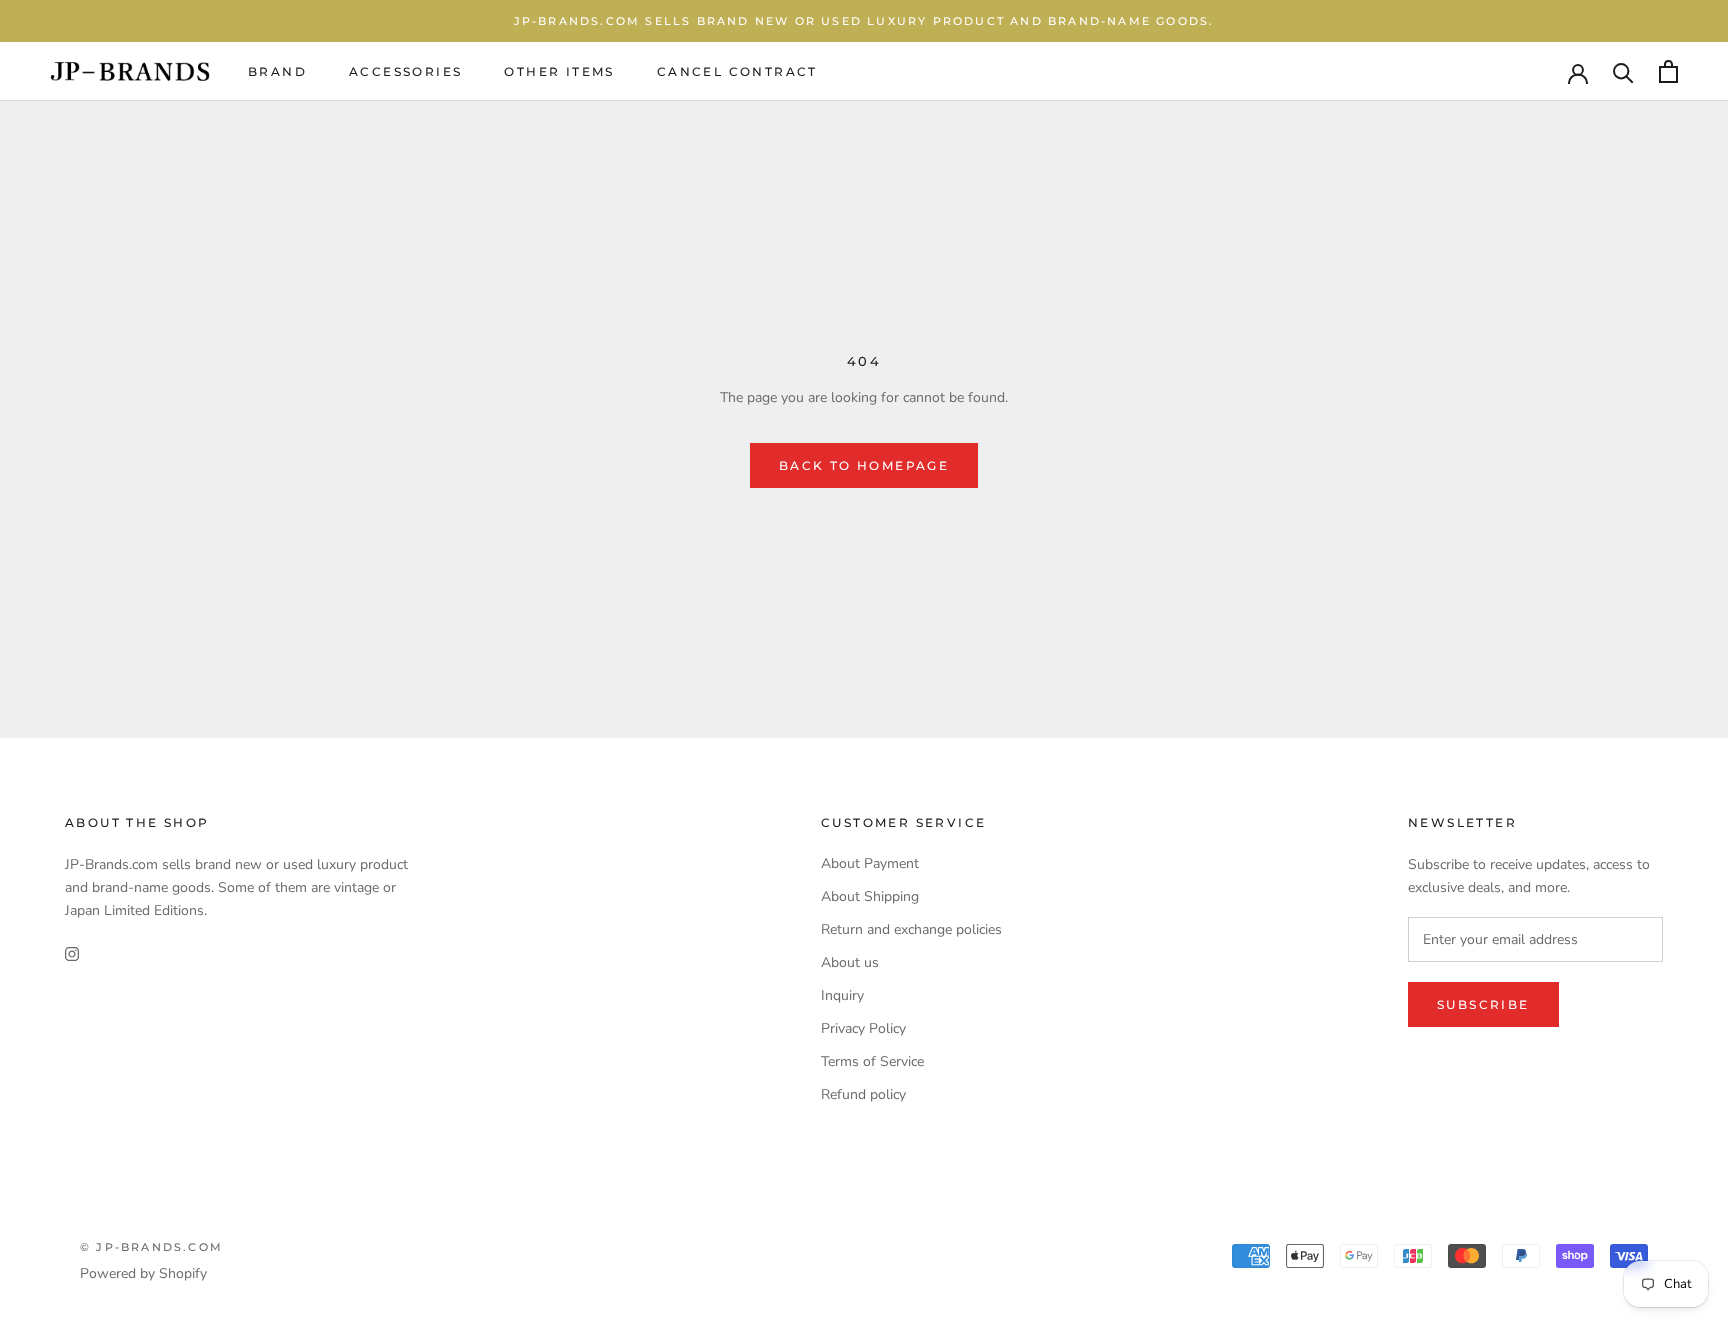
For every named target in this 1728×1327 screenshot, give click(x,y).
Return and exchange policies (911, 929)
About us (850, 962)
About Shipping (870, 896)
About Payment (870, 863)
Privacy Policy (863, 1028)
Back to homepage (864, 465)
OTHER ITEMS (559, 71)
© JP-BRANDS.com (151, 1247)
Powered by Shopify (143, 1273)
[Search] (1623, 71)
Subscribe (1483, 1004)
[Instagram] (72, 953)
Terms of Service (872, 1061)
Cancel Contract (737, 71)
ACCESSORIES (405, 71)
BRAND (277, 71)
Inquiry (842, 995)
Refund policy (863, 1094)
